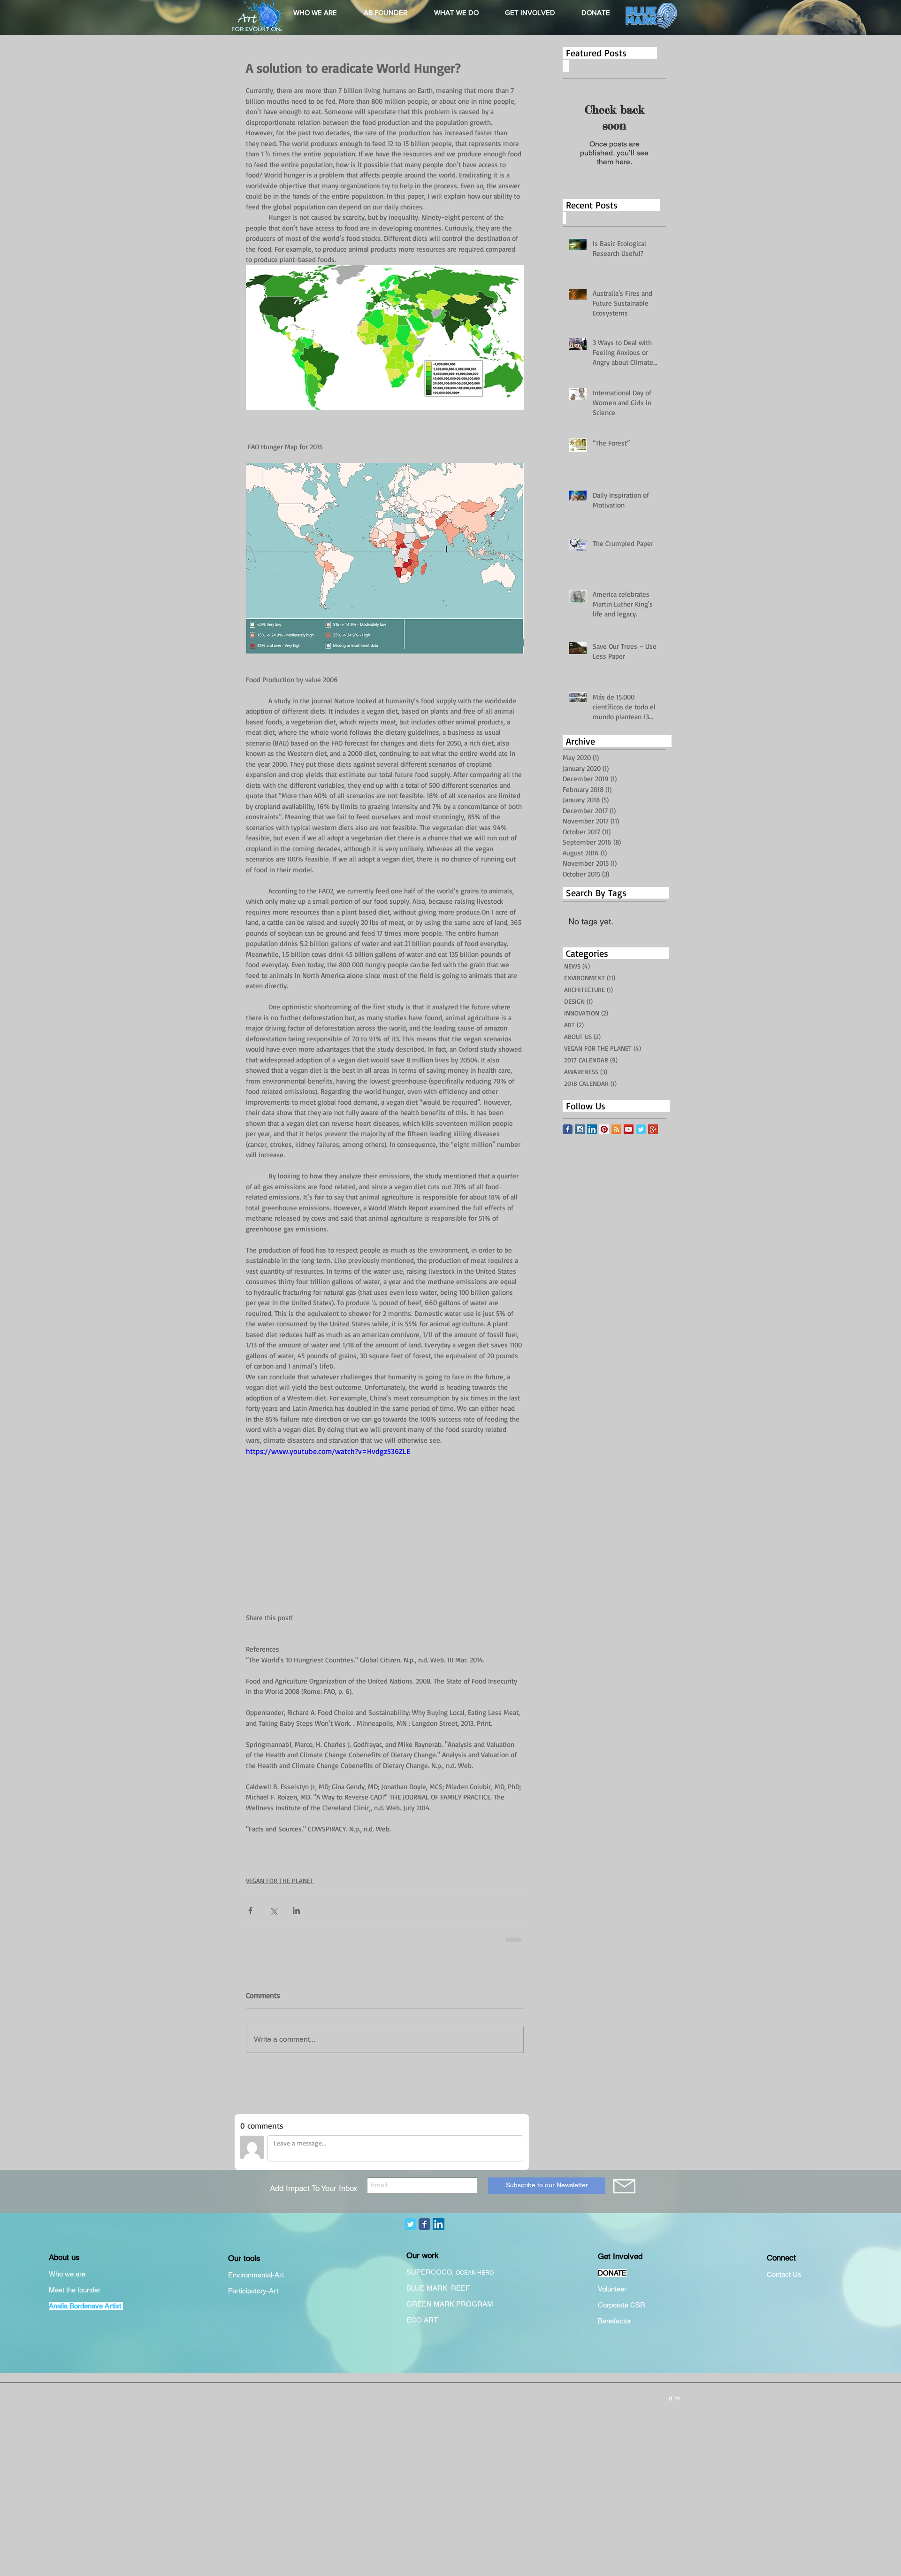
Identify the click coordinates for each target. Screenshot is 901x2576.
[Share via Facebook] (250, 1911)
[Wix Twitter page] (641, 1129)
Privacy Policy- (264, 2388)
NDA (597, 2388)
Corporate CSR (622, 2305)
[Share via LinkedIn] (296, 1911)
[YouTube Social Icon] (629, 1129)
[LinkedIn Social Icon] (592, 1129)
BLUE (416, 2288)
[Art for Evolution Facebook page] (424, 2224)
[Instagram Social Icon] (580, 1129)
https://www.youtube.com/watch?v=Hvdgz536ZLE (328, 1451)
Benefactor (615, 2321)
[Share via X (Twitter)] (273, 1911)
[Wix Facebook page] (568, 1129)
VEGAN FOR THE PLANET (280, 1880)
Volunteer (612, 2289)
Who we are (67, 2274)
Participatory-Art (253, 2291)
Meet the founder (75, 2290)
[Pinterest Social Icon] (604, 1129)
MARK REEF (449, 2288)
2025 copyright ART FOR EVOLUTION (440, 2387)
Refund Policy (302, 2388)
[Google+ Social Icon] (653, 1129)
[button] (315, 13)
